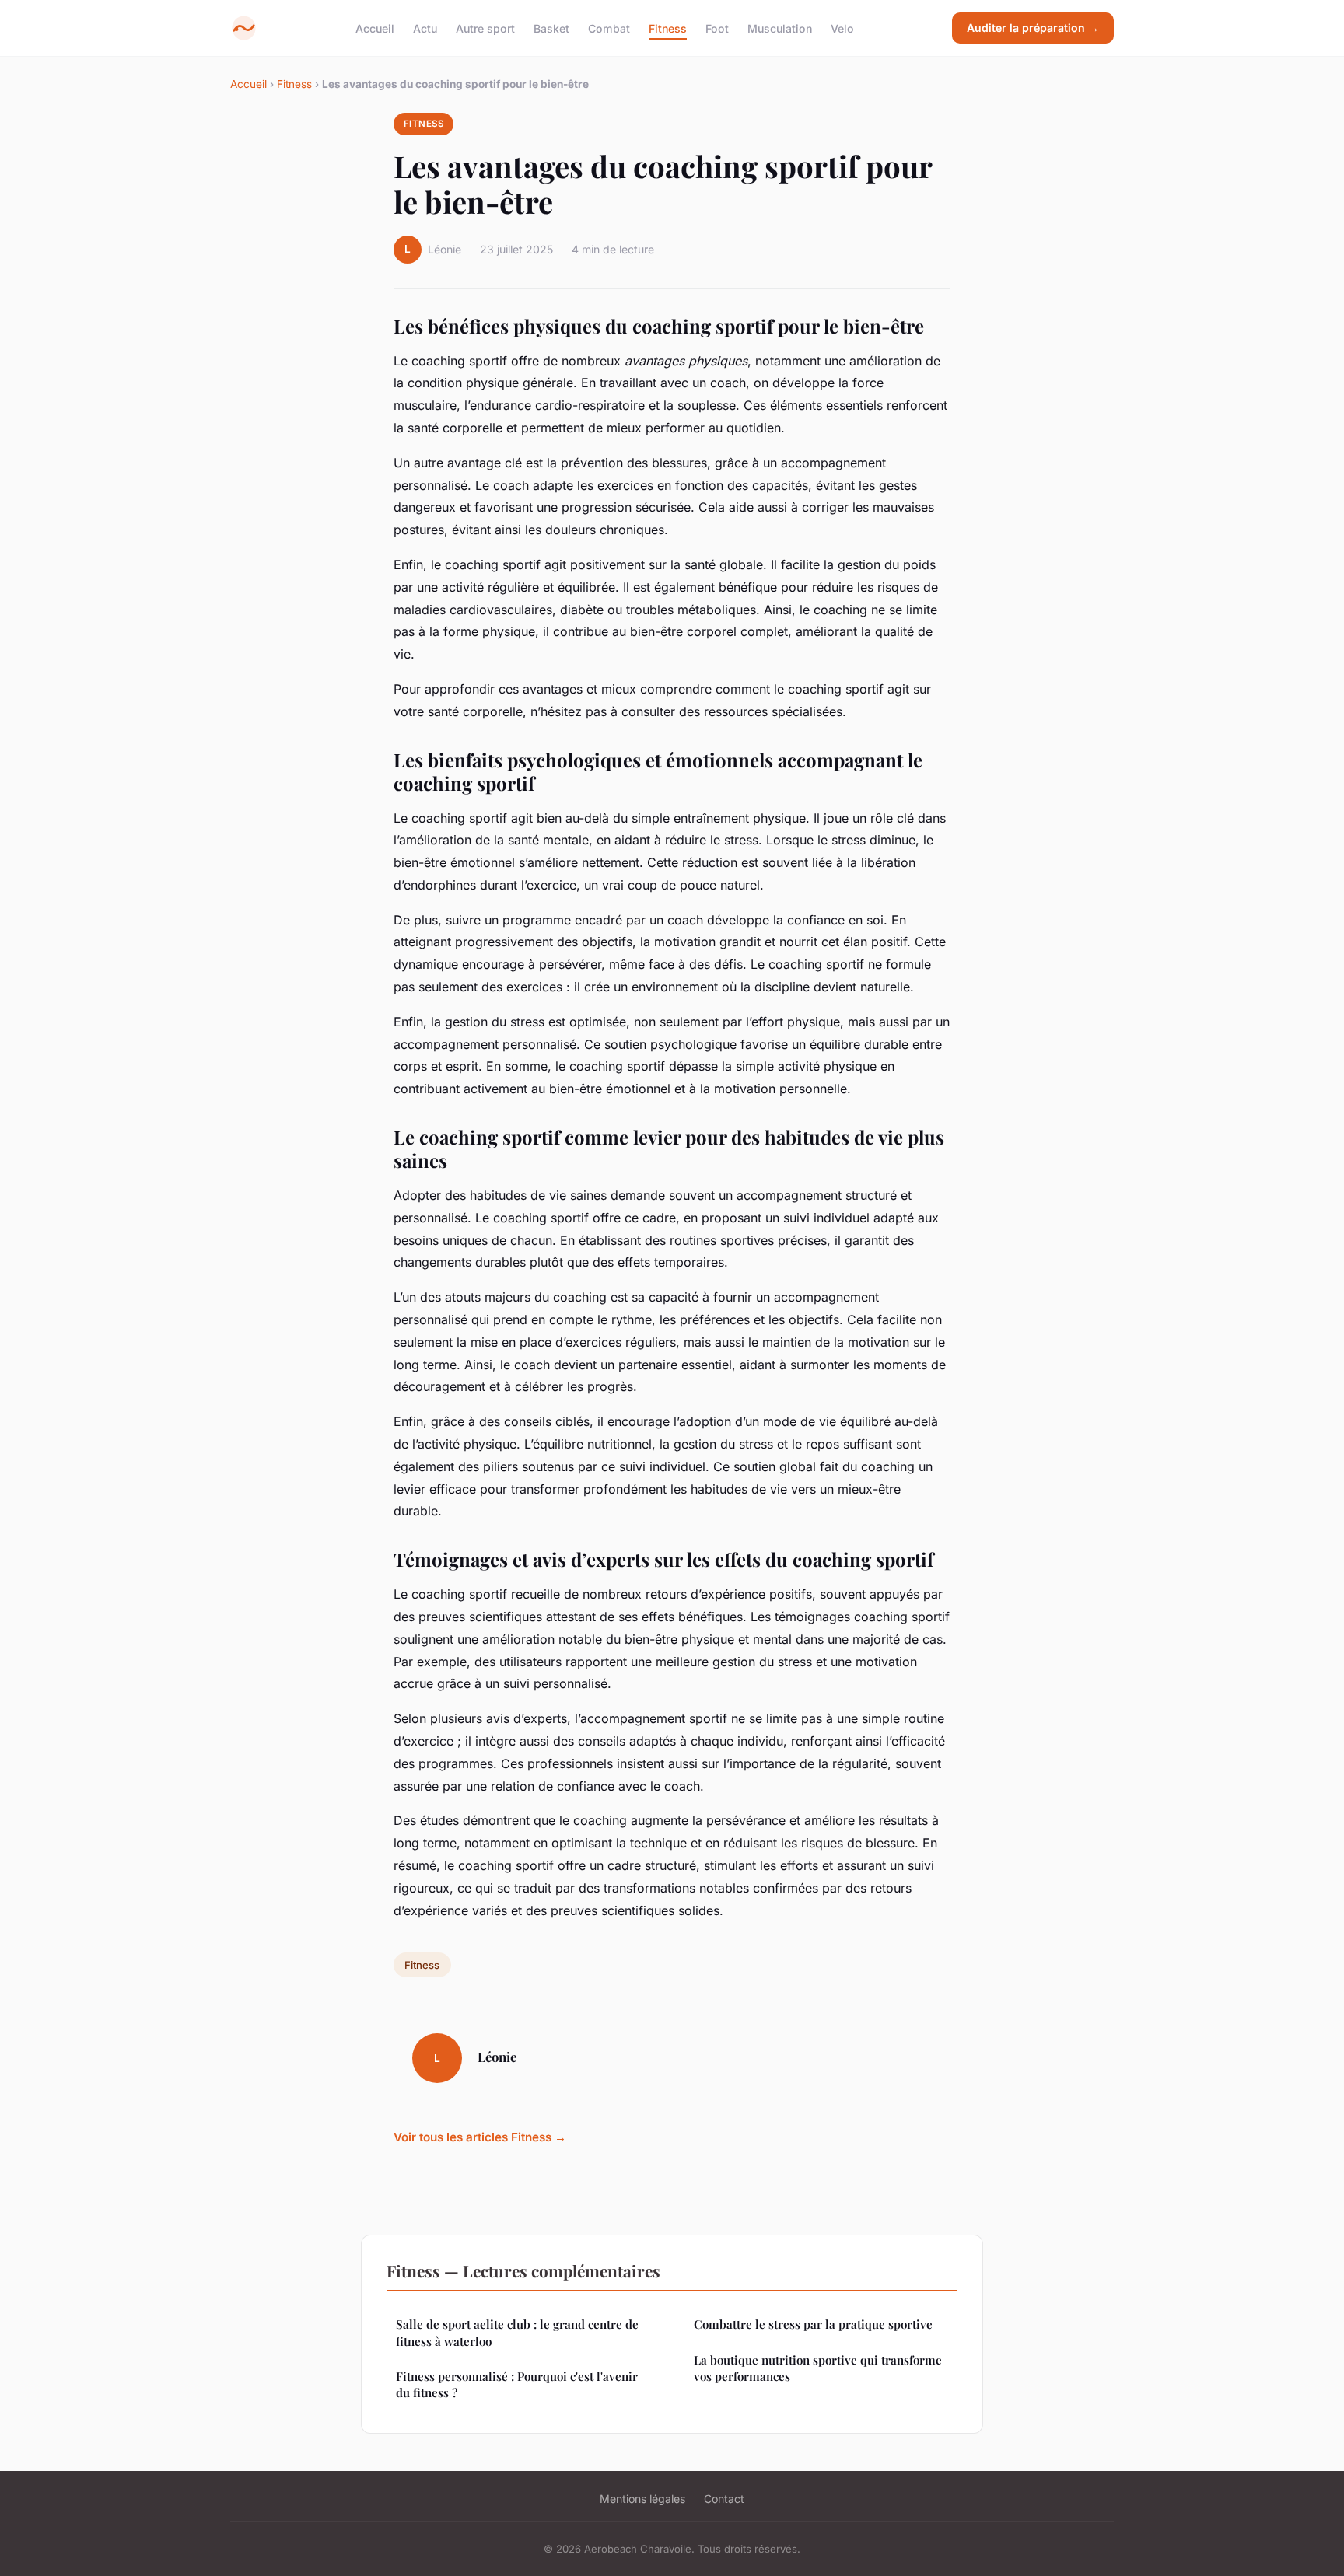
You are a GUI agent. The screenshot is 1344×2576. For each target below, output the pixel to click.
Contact (724, 2499)
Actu (425, 28)
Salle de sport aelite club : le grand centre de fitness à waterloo (517, 2332)
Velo (842, 28)
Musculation (780, 28)
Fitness (668, 28)
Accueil (375, 28)
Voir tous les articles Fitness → (480, 2137)
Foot (717, 28)
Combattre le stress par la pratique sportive (813, 2324)
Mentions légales (642, 2499)
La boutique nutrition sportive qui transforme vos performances (818, 2368)
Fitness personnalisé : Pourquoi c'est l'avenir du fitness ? (517, 2384)
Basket (551, 28)
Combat (609, 28)
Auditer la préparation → (1033, 28)
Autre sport (485, 28)
